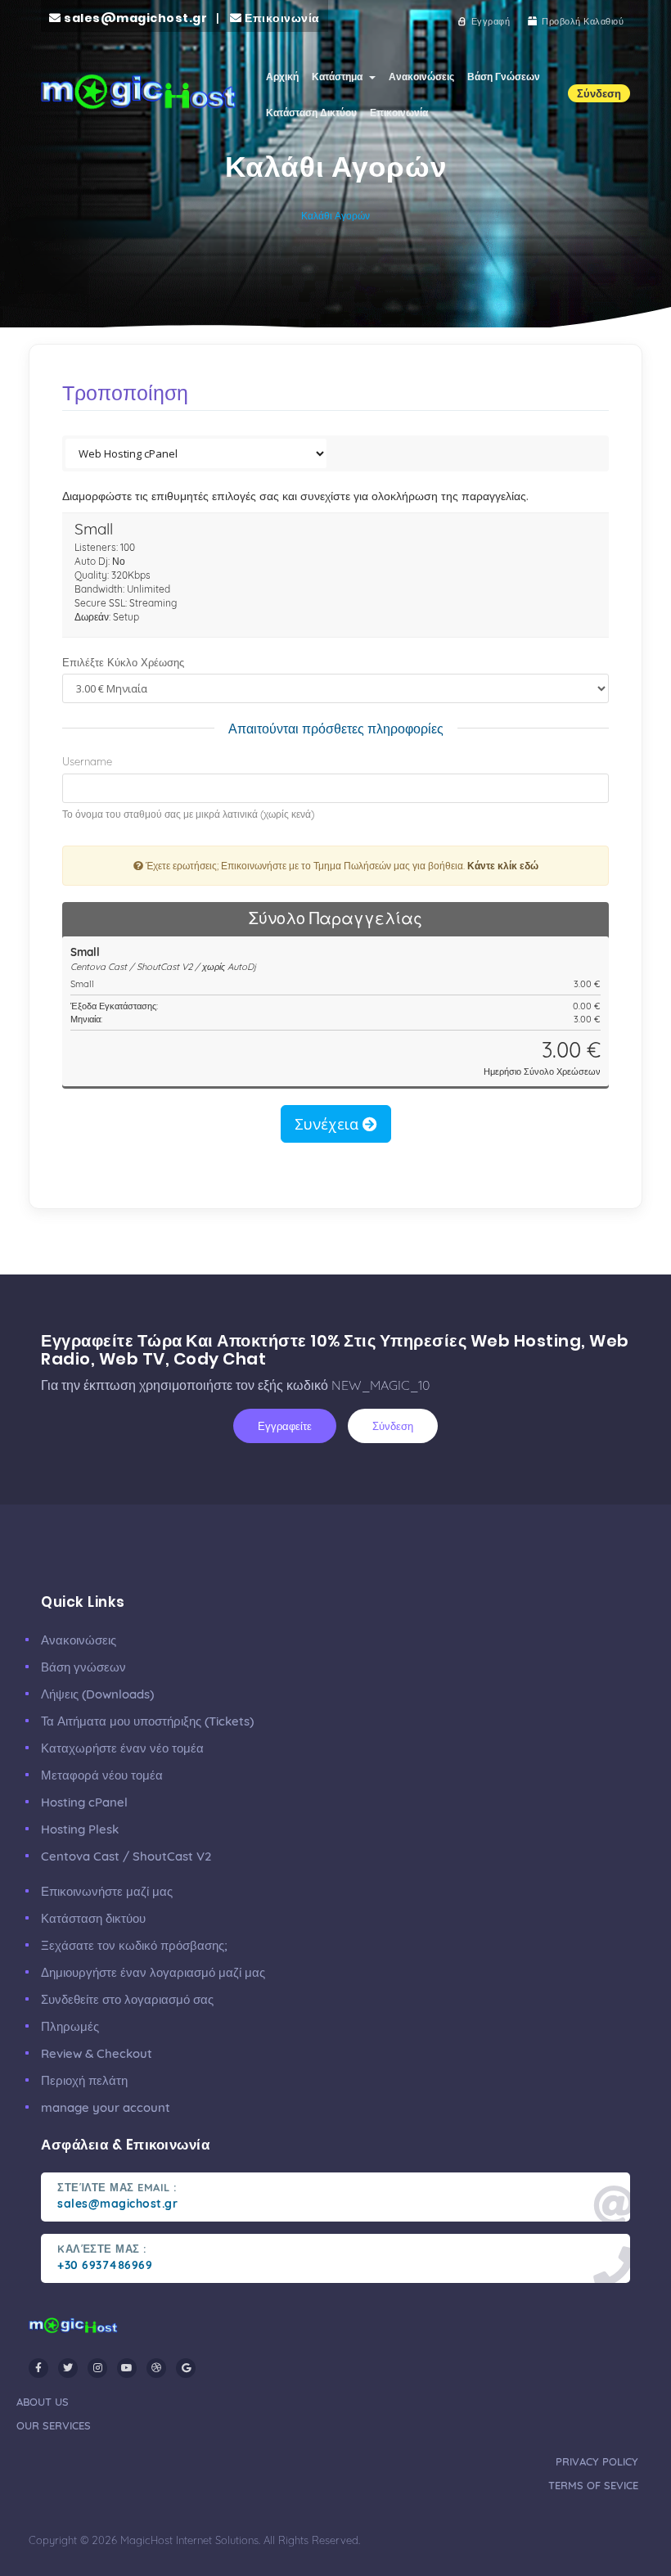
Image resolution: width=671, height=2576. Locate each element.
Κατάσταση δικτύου (93, 1918)
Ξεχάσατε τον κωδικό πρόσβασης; (134, 1945)
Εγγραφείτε (285, 1426)
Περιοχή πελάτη (84, 2080)
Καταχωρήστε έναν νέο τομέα (122, 1748)
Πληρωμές (70, 2026)
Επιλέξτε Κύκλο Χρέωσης (123, 662)
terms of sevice (593, 2485)
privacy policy (597, 2461)
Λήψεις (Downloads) (97, 1694)
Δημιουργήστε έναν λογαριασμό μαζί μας (153, 1972)
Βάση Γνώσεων (504, 77)
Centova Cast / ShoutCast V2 (126, 1856)
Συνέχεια (329, 1124)
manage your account (106, 2107)
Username (87, 761)
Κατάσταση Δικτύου (311, 113)
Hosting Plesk (80, 1829)
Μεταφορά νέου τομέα (102, 1775)
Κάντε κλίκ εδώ (503, 866)
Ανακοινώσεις (421, 77)
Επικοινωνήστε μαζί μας (107, 1891)
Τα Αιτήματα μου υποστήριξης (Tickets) (147, 1721)
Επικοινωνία (399, 113)
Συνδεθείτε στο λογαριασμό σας (127, 1999)
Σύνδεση (393, 1426)
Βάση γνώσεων (83, 1667)
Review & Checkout (97, 2053)
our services (54, 2425)
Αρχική (282, 77)
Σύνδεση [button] (599, 93)
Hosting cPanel (84, 1802)
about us (43, 2402)
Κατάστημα (340, 77)
